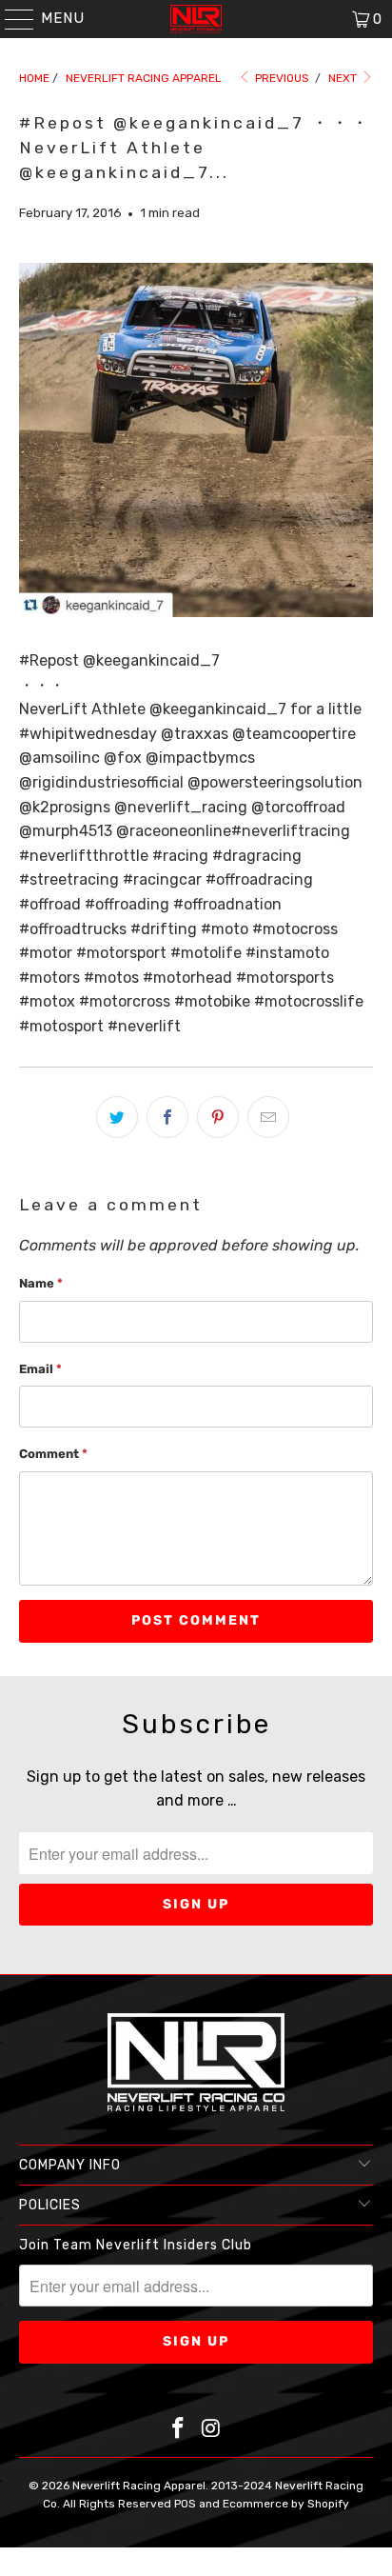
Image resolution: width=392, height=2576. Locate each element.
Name (41, 1283)
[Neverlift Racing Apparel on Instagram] (211, 2430)
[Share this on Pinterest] (218, 1117)
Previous (281, 78)
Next (344, 78)
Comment (53, 1454)
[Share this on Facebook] (167, 1117)
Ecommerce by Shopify (286, 2504)
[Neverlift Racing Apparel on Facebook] (179, 2430)
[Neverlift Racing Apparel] (196, 19)
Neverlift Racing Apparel (139, 2486)
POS (185, 2504)
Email (40, 1369)
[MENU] (10, 19)
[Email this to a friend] (268, 1117)
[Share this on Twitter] (117, 1117)
